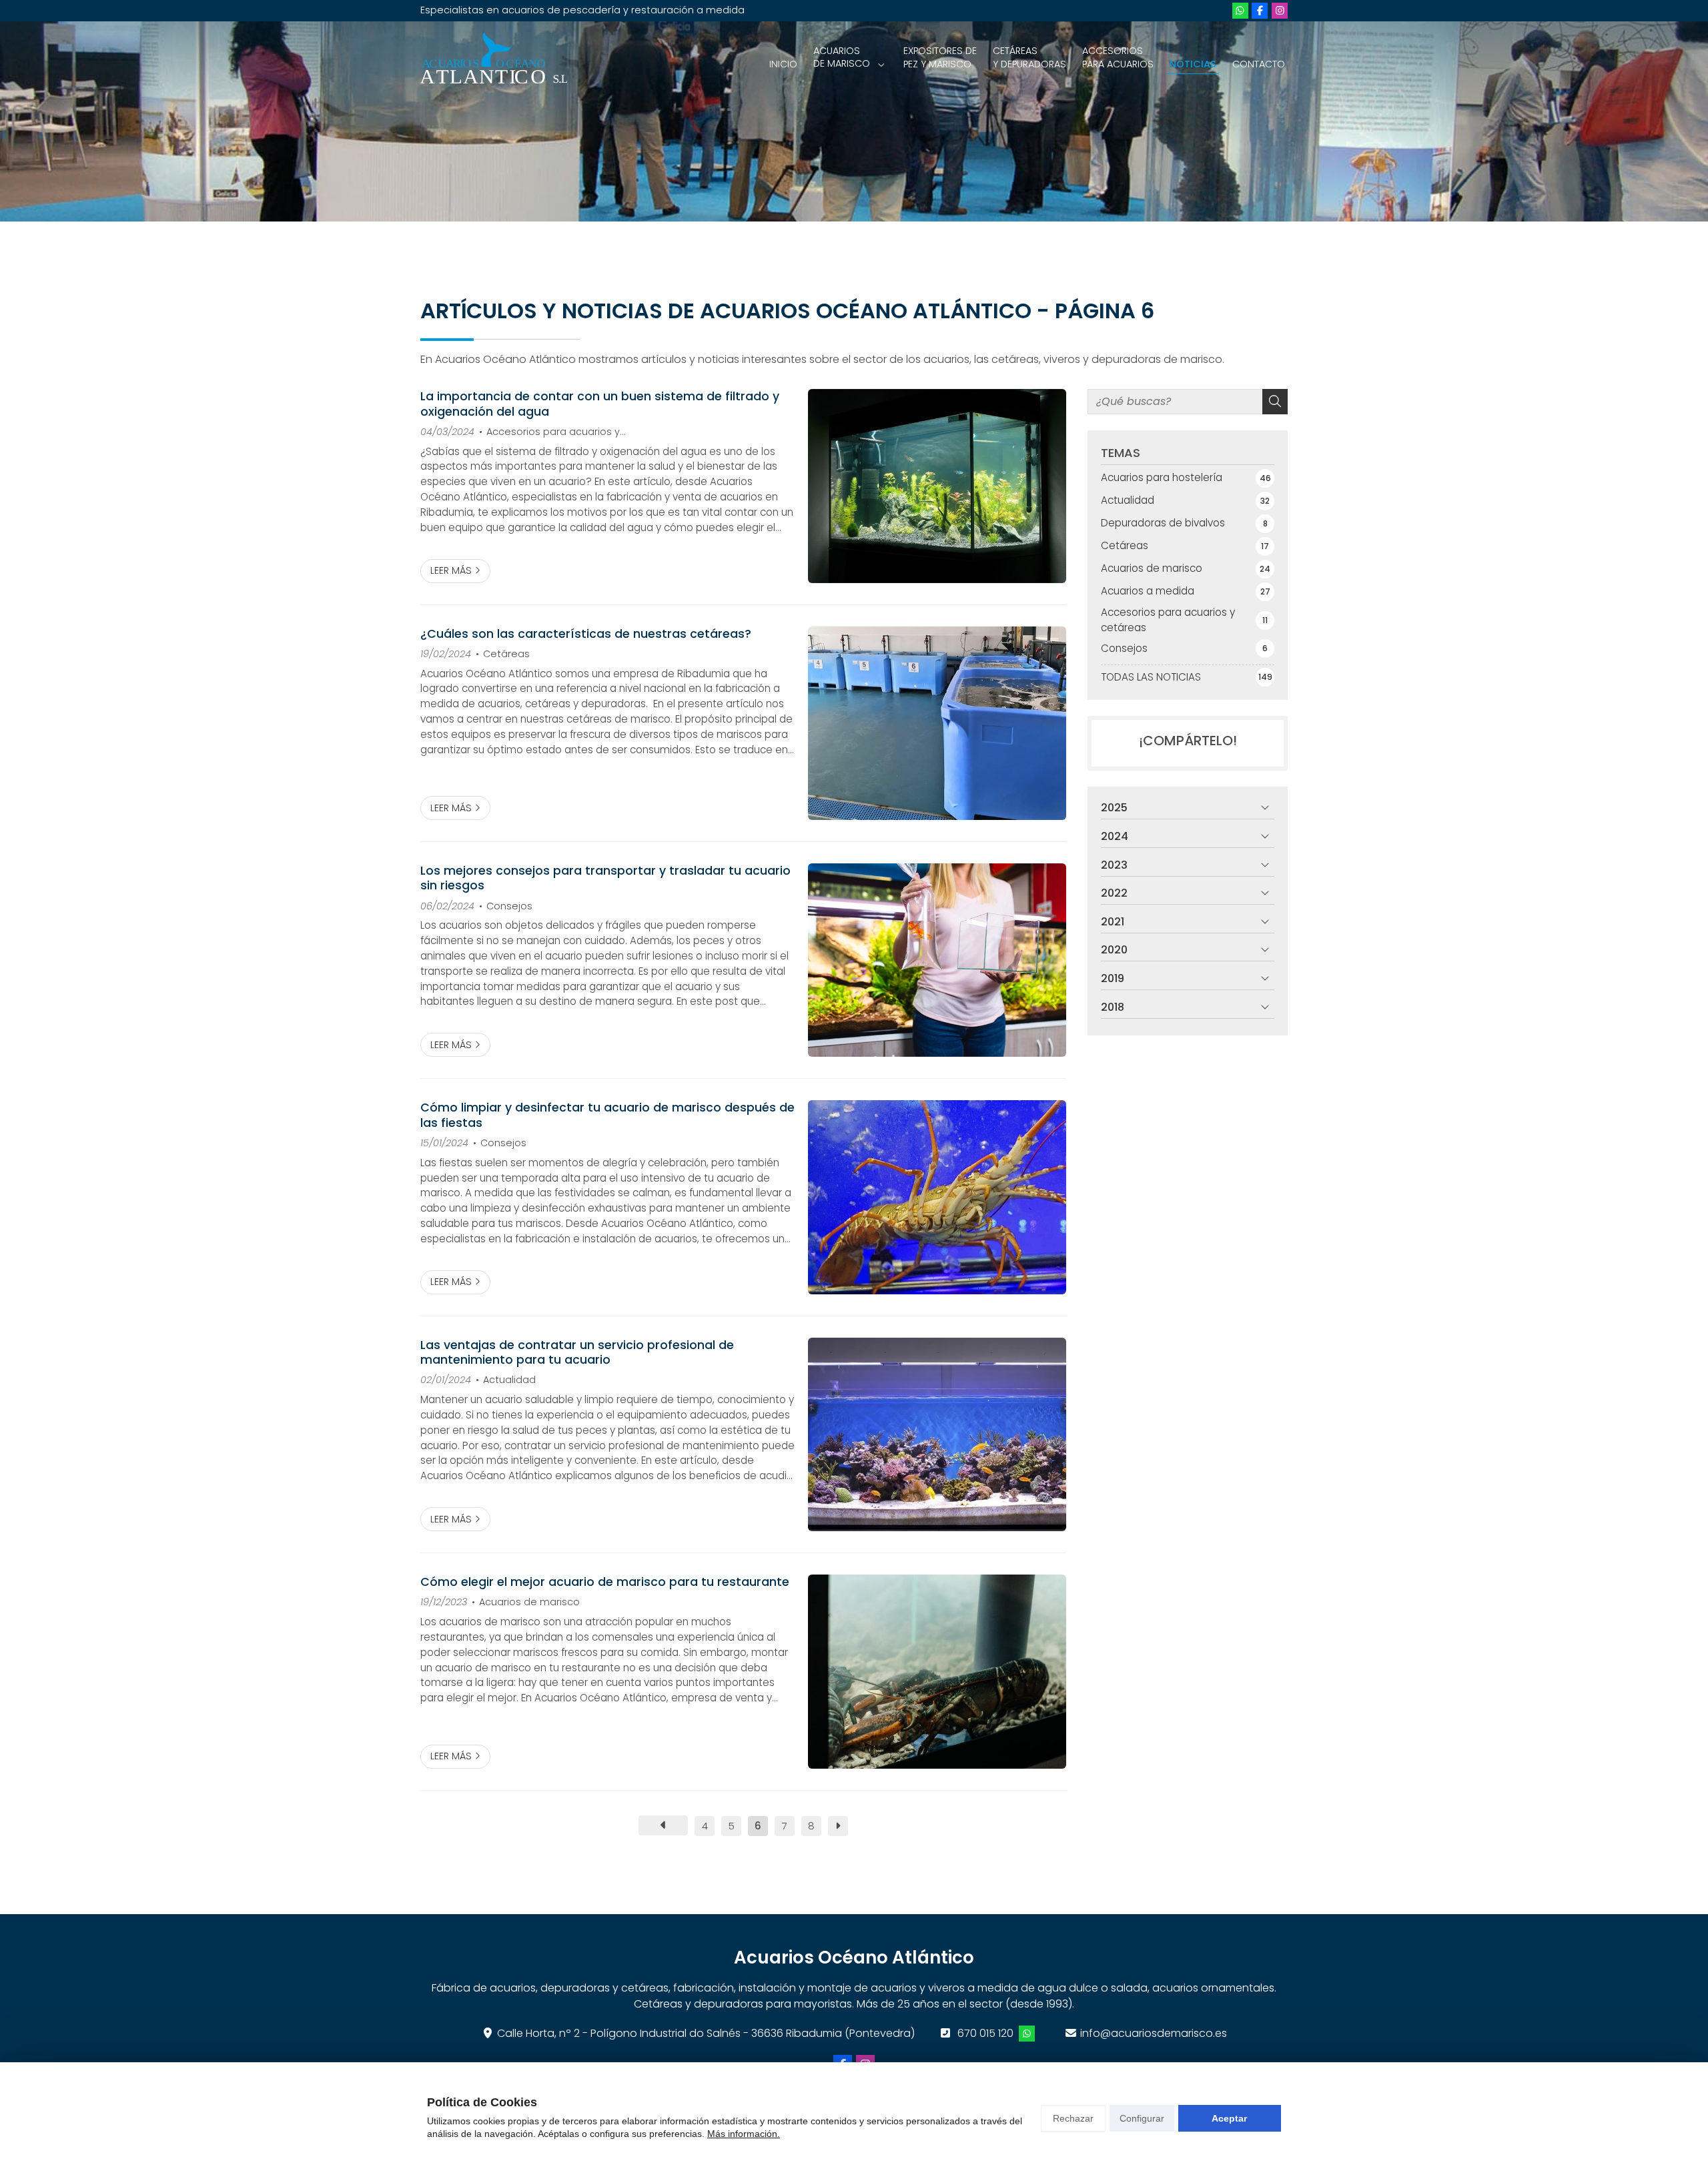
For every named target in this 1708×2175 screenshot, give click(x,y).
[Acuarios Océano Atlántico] (494, 58)
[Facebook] (1260, 11)
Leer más (451, 570)
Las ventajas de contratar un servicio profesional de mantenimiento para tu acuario (577, 1353)
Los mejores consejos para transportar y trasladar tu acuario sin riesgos (605, 878)
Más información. (744, 2134)
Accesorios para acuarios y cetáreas (549, 432)
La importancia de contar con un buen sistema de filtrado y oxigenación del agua (600, 404)
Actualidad (509, 1380)
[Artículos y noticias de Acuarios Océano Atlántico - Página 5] (663, 1825)
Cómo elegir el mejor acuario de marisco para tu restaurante (605, 1582)
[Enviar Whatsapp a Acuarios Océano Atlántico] (1240, 11)
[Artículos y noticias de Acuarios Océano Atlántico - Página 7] (838, 1826)
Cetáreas (506, 654)
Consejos (509, 906)
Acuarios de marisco (529, 1602)
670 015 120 (985, 2033)
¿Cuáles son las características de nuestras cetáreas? (586, 634)
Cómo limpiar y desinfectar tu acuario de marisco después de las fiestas (607, 1115)
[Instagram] (1280, 11)
